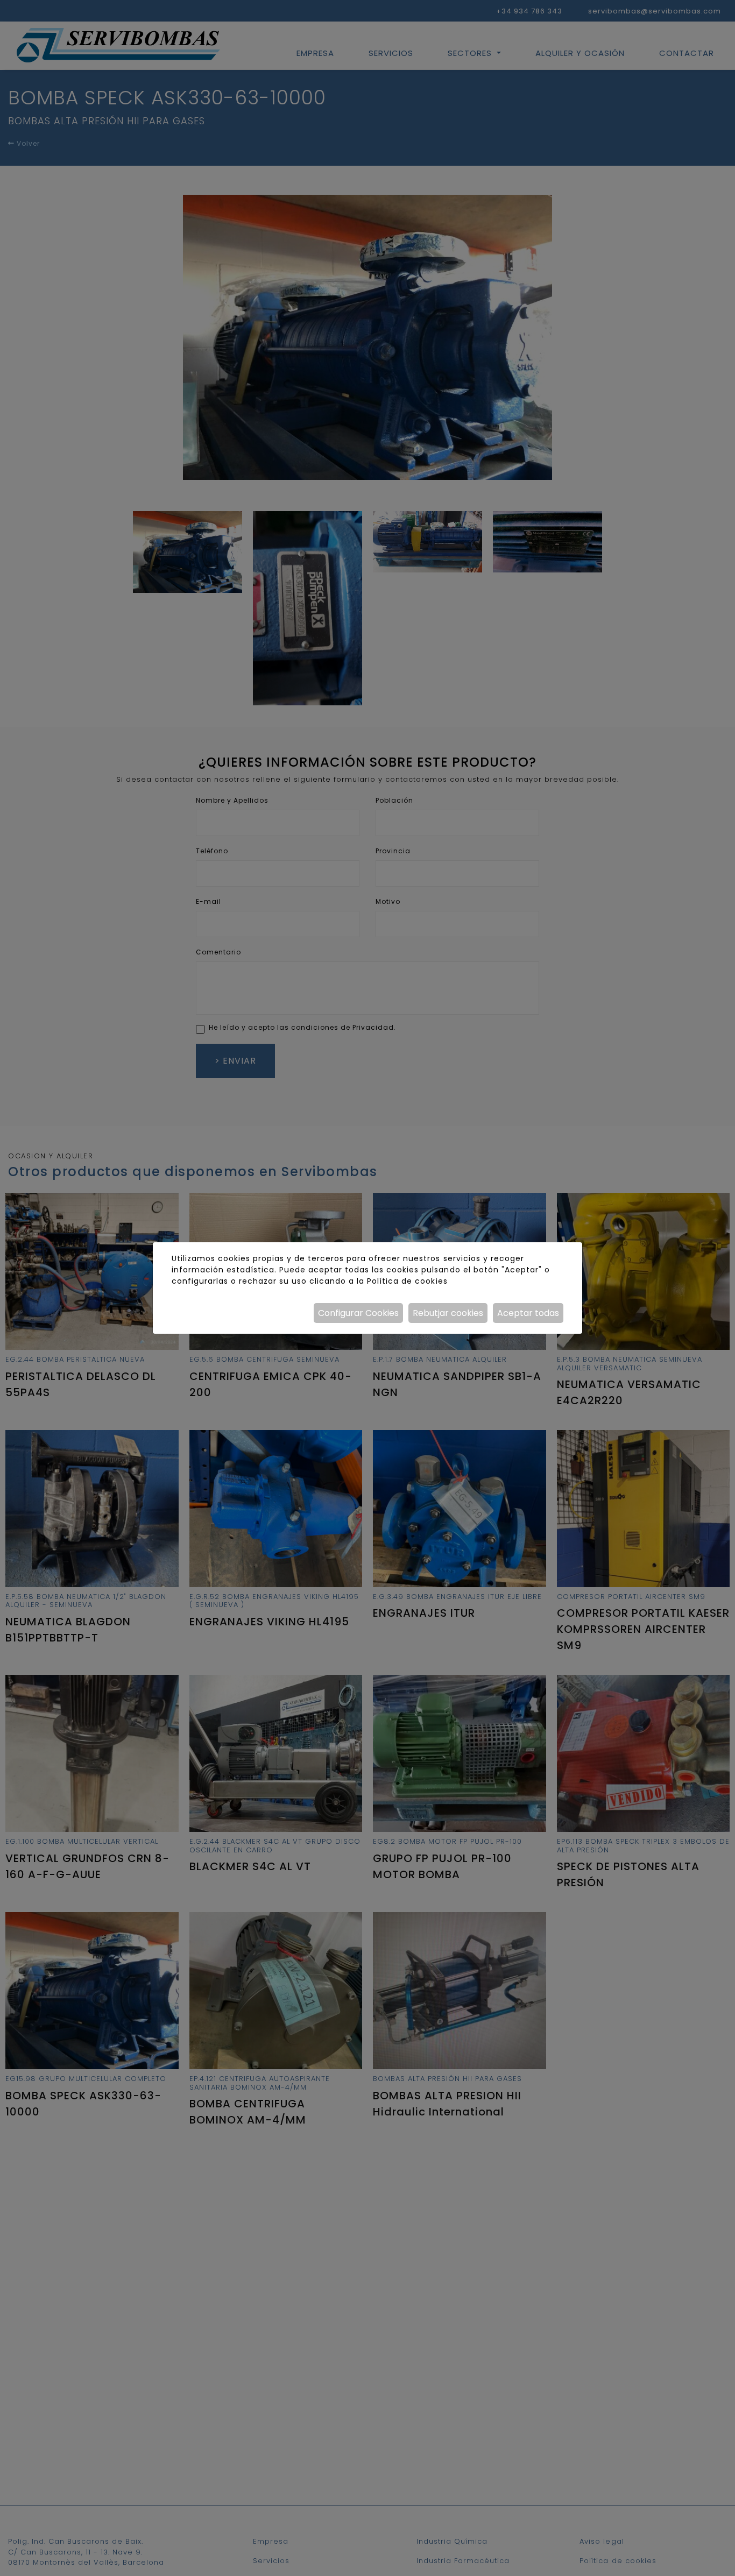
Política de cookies (407, 1281)
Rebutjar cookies (448, 1313)
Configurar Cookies (358, 1313)
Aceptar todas (528, 1313)
